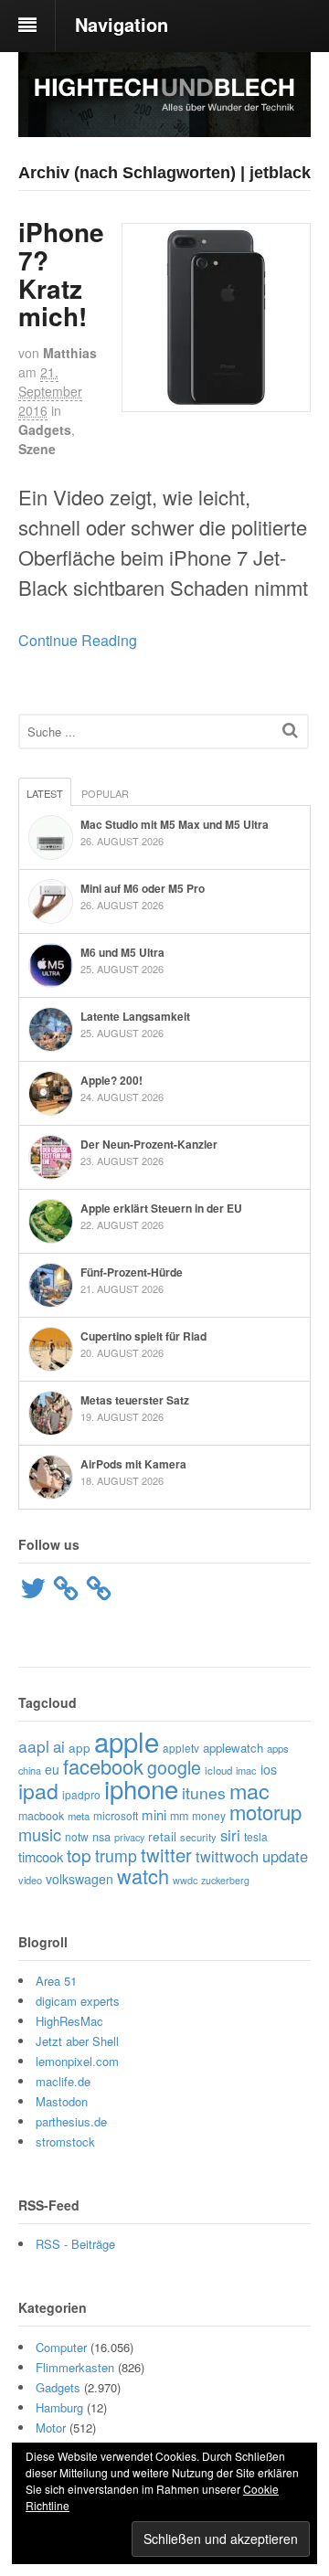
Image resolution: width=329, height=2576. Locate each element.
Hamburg (59, 2407)
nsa (101, 1836)
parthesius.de (71, 2121)
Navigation (122, 24)
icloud (218, 1770)
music (40, 1834)
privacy (129, 1837)
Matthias (70, 353)
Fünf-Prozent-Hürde (132, 1272)
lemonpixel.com (77, 2061)
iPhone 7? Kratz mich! (61, 274)
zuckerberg (225, 1880)
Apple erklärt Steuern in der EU (161, 1208)
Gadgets (45, 429)
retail (162, 1836)
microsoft (116, 1815)
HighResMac (69, 2021)
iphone (141, 1788)
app (80, 1747)
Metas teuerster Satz (135, 1400)
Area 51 (56, 1981)
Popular (105, 793)
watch (143, 1876)
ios (269, 1769)
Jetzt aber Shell (77, 2041)
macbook (41, 1816)
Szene (37, 449)
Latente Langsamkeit (135, 1016)
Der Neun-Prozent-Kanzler (149, 1144)
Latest (45, 793)
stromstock (65, 2141)
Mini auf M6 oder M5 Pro (143, 888)
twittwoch (227, 1856)
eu (52, 1769)
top (79, 1855)
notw (77, 1836)
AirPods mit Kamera (133, 1464)
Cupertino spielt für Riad (143, 1336)
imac (246, 1770)
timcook (41, 1856)
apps (278, 1748)
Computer (61, 2347)
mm (179, 1816)
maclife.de (63, 2081)
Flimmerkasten (75, 2367)
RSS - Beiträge (75, 2244)
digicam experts (78, 2001)
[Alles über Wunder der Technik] (164, 123)
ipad (38, 1791)
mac (249, 1790)
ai (59, 1746)
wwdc (185, 1880)
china (30, 1770)
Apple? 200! (111, 1080)
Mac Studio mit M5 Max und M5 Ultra (175, 824)
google (174, 1767)
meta (79, 1816)
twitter (166, 1855)
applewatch (233, 1748)
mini (154, 1814)
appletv (181, 1748)
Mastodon (62, 2101)
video (30, 1880)
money (209, 1815)
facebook (103, 1766)
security (198, 1837)
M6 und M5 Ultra (122, 952)
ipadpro (81, 1794)
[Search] (290, 730)
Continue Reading (78, 640)
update (285, 1856)
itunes (204, 1792)
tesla (256, 1836)
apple (127, 1741)
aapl (34, 1746)
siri (230, 1835)
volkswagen (80, 1879)
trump (116, 1855)
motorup (265, 1812)
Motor (51, 2428)
